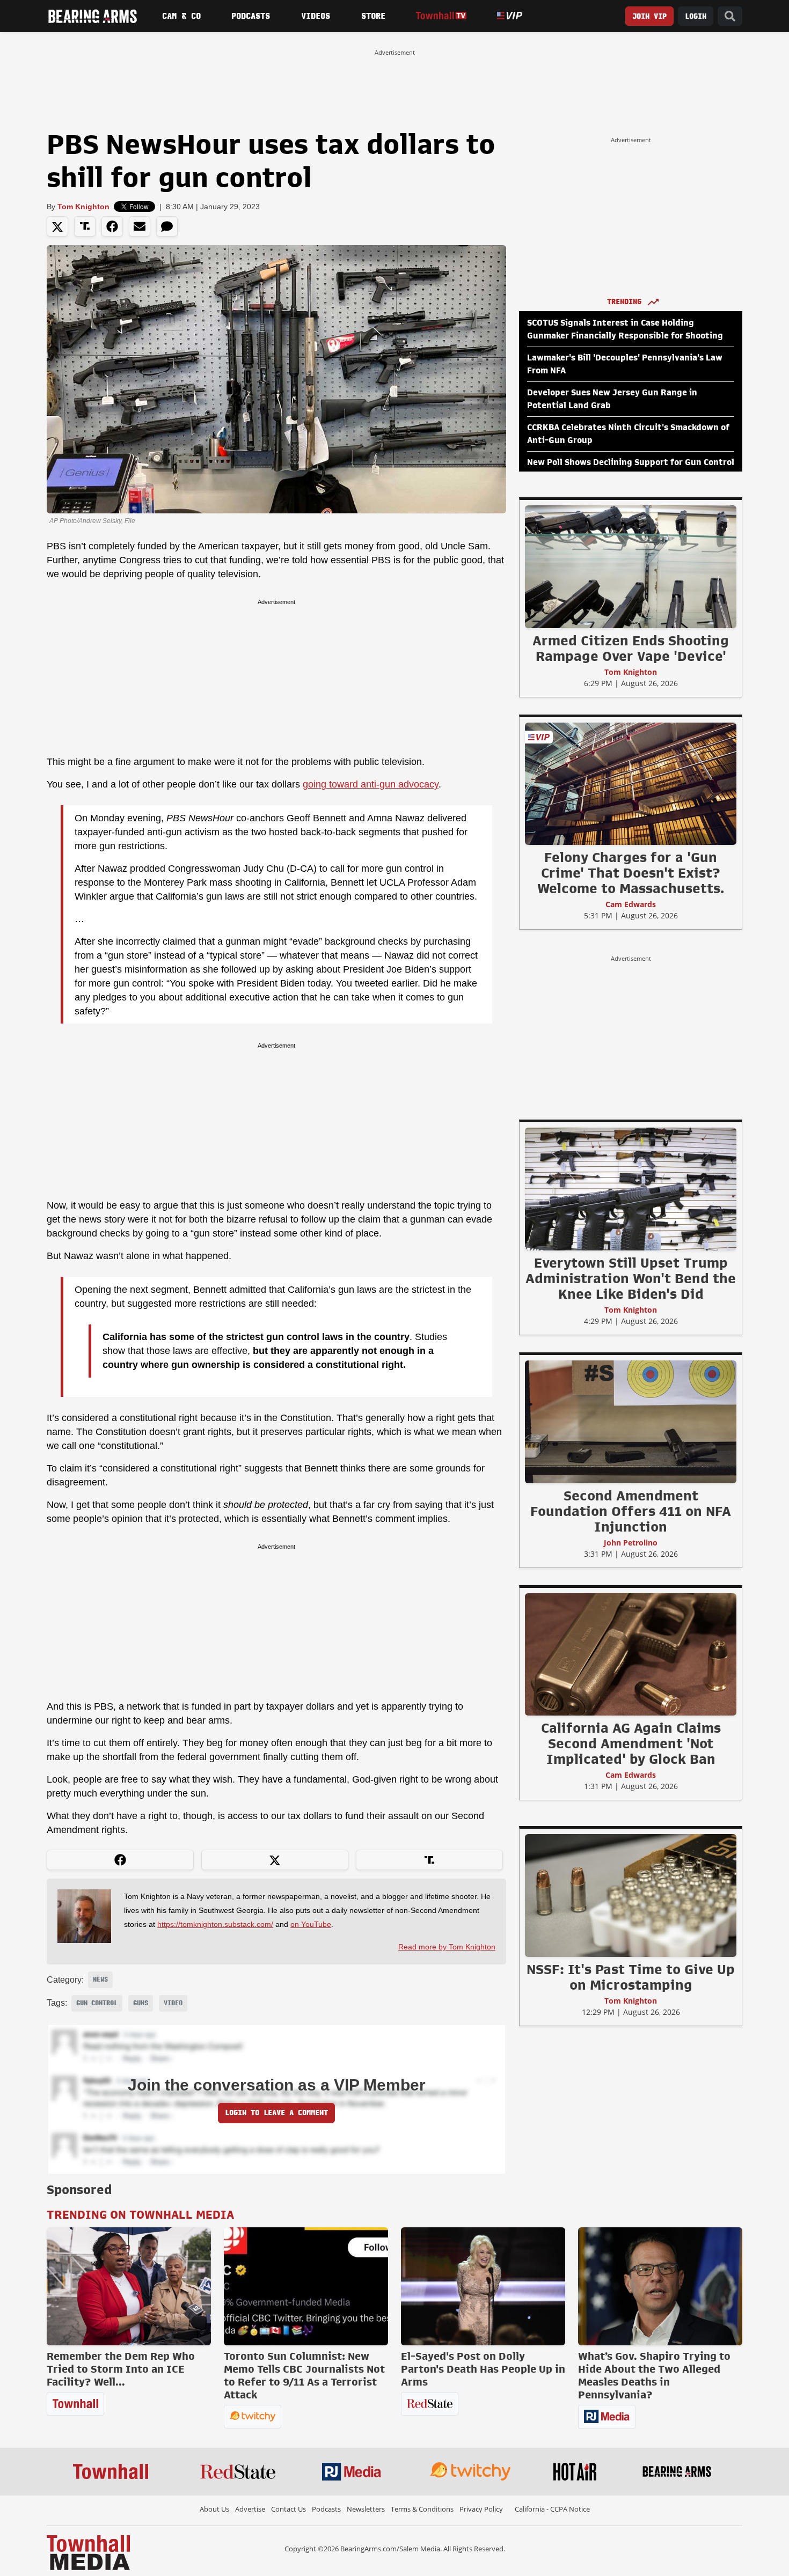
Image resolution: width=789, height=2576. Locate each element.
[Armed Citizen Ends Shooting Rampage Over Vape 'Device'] (631, 566)
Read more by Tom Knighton (447, 1947)
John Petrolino (631, 1543)
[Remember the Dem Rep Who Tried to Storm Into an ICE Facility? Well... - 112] (129, 2286)
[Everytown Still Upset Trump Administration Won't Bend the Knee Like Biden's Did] (631, 1189)
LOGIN (696, 16)
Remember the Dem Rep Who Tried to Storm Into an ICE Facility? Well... (121, 2369)
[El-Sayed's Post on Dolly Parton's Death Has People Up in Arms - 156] (483, 2286)
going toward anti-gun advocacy (371, 784)
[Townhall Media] (88, 2552)
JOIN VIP (649, 16)
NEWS (100, 1979)
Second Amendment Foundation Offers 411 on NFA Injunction (631, 1511)
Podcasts (251, 16)
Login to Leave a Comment (276, 2113)
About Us (214, 2509)
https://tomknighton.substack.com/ (215, 1924)
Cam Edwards (631, 904)
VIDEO (173, 2003)
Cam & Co (181, 16)
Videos (316, 16)
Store (373, 16)
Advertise (250, 2509)
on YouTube (311, 1924)
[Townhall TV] (441, 16)
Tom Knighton (83, 207)
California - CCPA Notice (552, 2509)
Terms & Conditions (422, 2509)
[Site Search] (730, 16)
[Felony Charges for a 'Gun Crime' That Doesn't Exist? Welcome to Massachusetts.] (631, 783)
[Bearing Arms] (92, 16)
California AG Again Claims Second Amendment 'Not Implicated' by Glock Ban (631, 1743)
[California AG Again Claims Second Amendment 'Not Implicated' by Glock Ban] (631, 1654)
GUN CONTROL (97, 2003)
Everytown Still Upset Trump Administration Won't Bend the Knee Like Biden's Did (631, 1278)
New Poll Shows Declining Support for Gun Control (631, 462)
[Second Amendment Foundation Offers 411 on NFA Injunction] (631, 1422)
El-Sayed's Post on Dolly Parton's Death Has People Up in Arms (483, 2369)
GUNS (141, 2003)
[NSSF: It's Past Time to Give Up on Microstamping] (631, 1895)
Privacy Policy (481, 2509)
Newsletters (366, 2509)
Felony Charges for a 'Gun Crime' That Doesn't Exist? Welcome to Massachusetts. (631, 873)
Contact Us (288, 2509)
